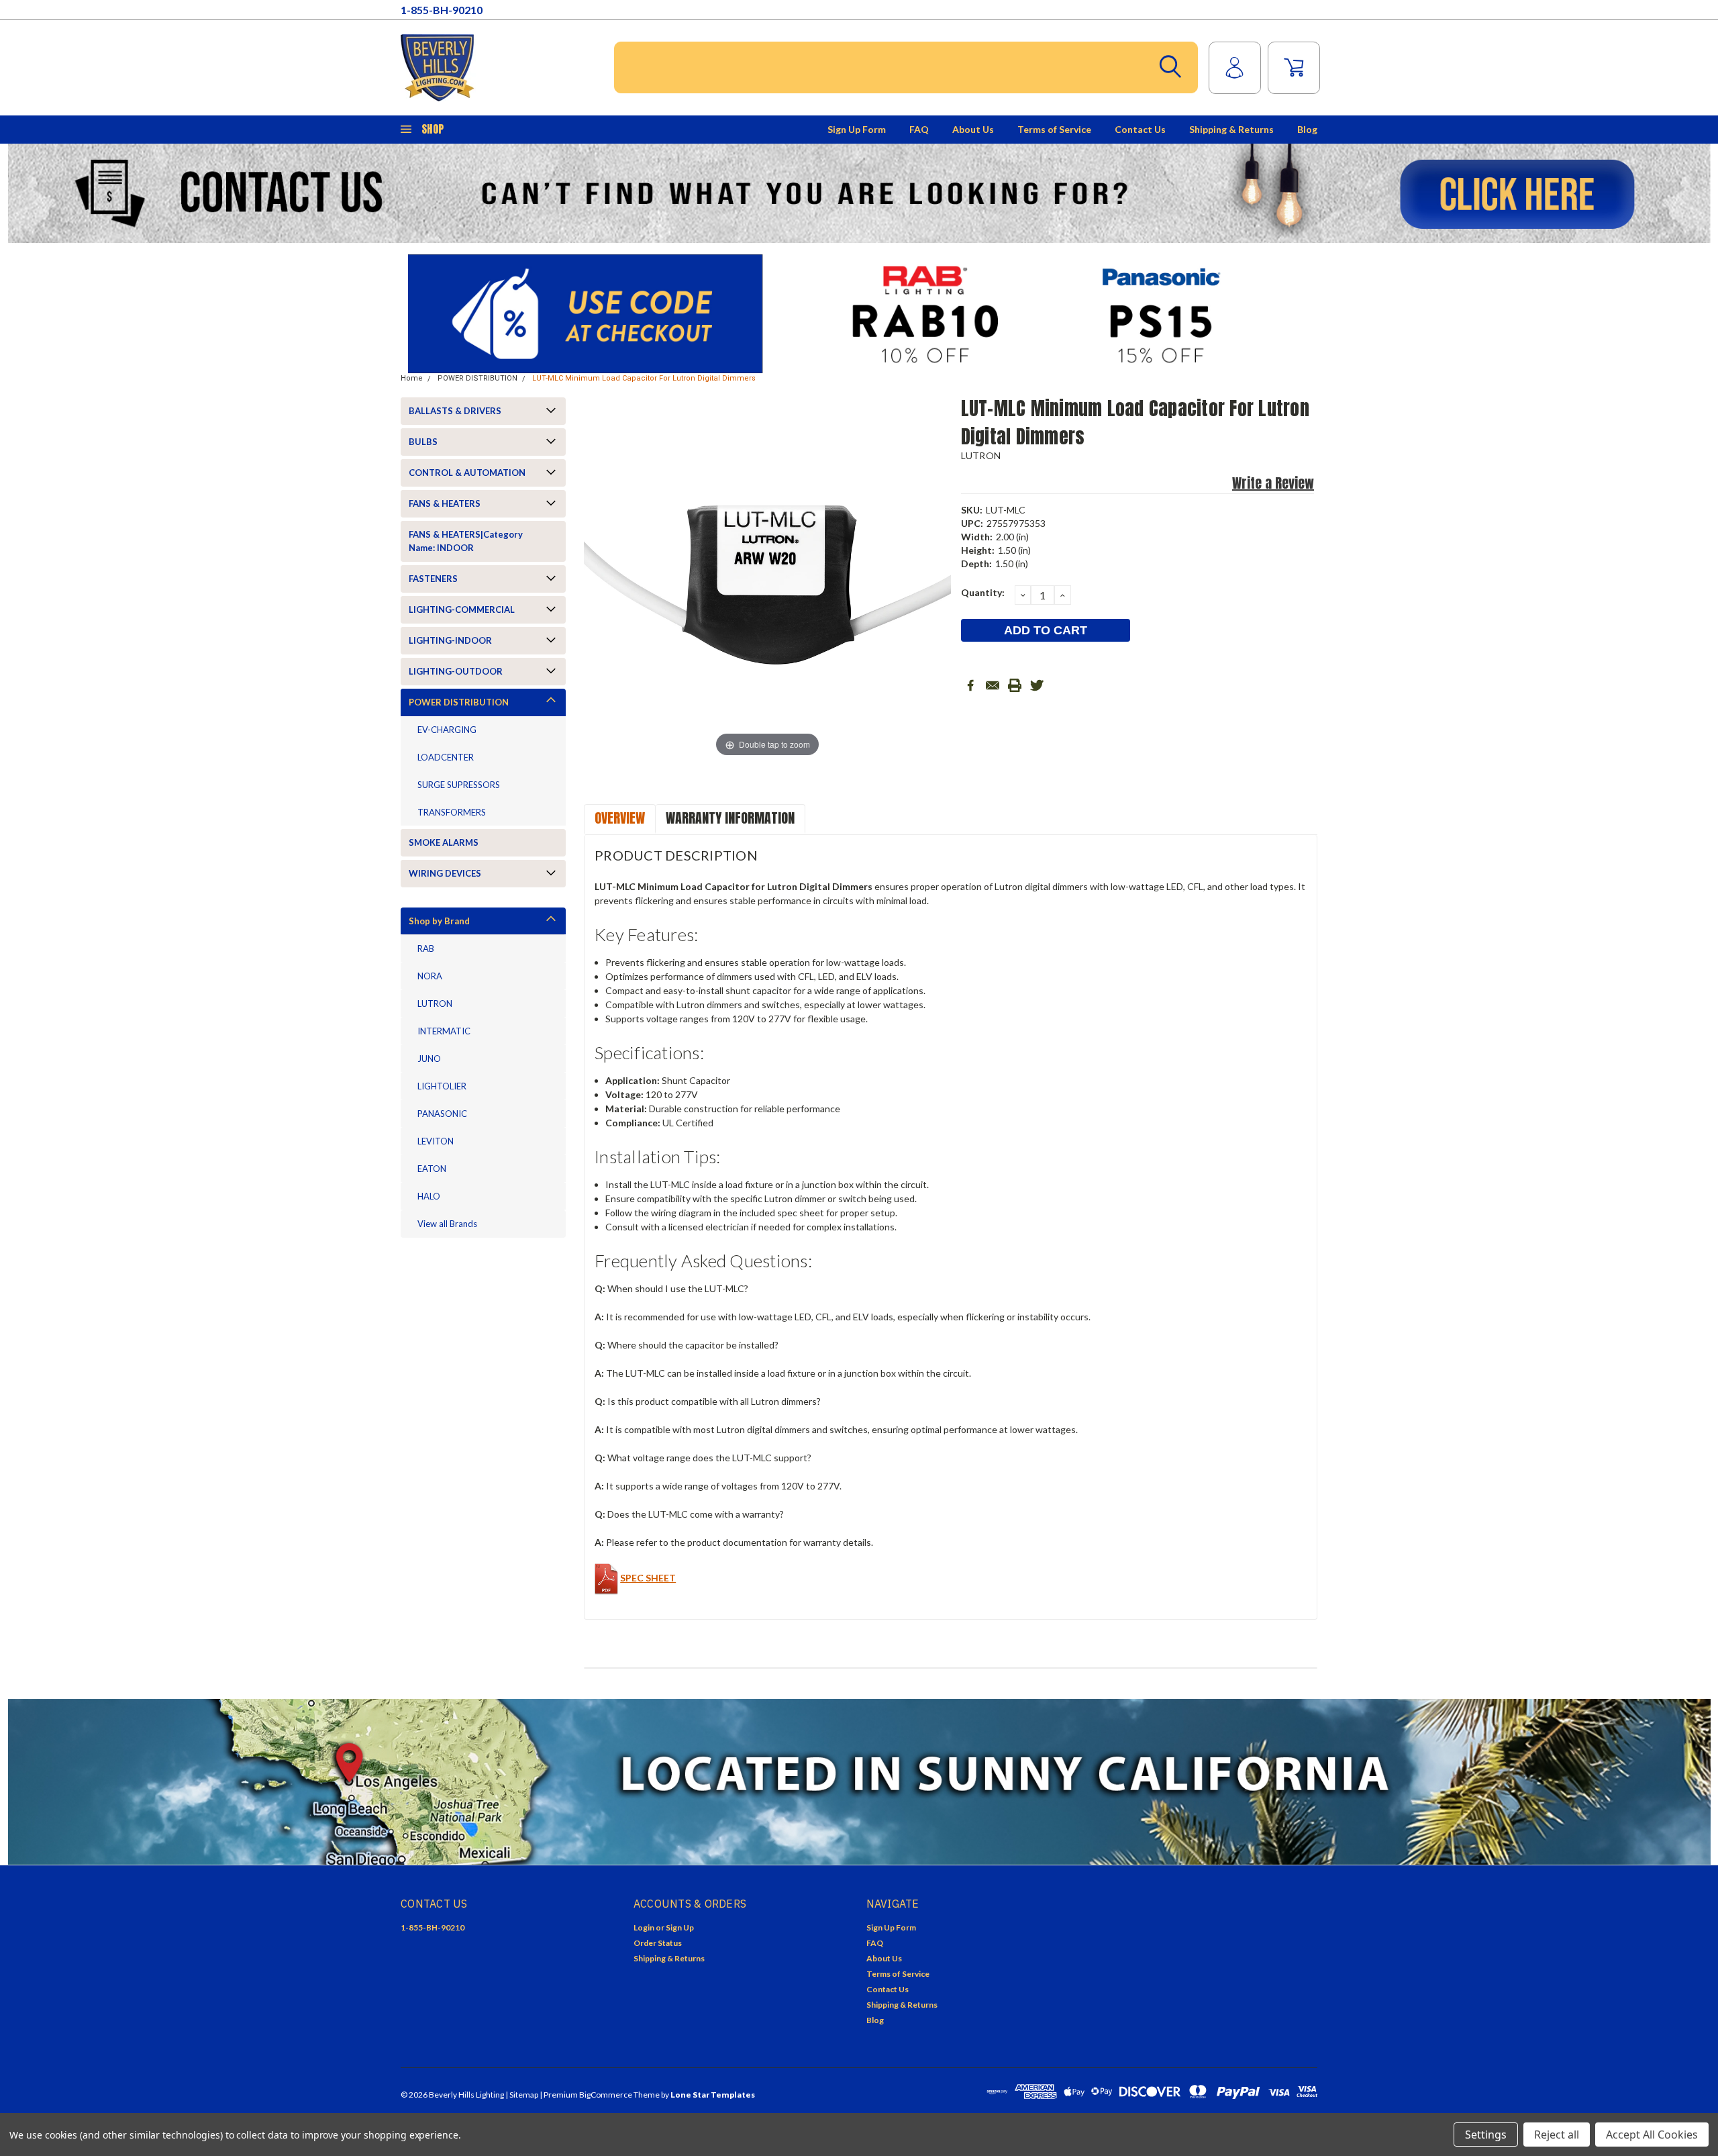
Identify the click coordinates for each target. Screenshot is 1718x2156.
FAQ (919, 129)
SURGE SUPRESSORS (459, 785)
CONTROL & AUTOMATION (467, 473)
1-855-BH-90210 (442, 10)
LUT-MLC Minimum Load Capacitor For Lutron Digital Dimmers (644, 378)
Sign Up (680, 1927)
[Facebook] (970, 685)
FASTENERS (433, 579)
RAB (426, 948)
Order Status (658, 1943)
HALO (429, 1196)
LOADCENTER (446, 757)
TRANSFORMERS (452, 812)
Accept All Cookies (1652, 2135)
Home (412, 378)
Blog (1307, 129)
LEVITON (436, 1141)
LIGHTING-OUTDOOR (456, 671)
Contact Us (1140, 129)
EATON (432, 1169)
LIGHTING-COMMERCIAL (462, 609)
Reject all (1557, 2135)
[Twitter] (1037, 685)
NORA (430, 976)
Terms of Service (1054, 129)
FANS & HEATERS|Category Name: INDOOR (466, 541)
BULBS (423, 442)
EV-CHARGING (447, 730)
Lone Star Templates (713, 2095)
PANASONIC (442, 1114)
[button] (859, 193)
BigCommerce (606, 2095)
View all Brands (447, 1224)
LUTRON (435, 1003)
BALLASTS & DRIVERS (455, 411)
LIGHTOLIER (442, 1086)
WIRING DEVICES (445, 873)
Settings (1486, 2135)
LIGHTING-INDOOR (450, 640)
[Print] (1015, 685)
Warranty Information (730, 818)
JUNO (429, 1059)
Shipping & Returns (1231, 129)
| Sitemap (522, 2095)
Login (644, 1927)
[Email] (993, 685)
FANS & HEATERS (445, 503)
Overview (620, 818)
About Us (973, 129)
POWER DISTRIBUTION (477, 378)
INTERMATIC (444, 1031)
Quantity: (983, 592)
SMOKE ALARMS (444, 842)
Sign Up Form (857, 129)
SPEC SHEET (648, 1578)
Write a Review (1273, 483)
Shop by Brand (439, 921)
